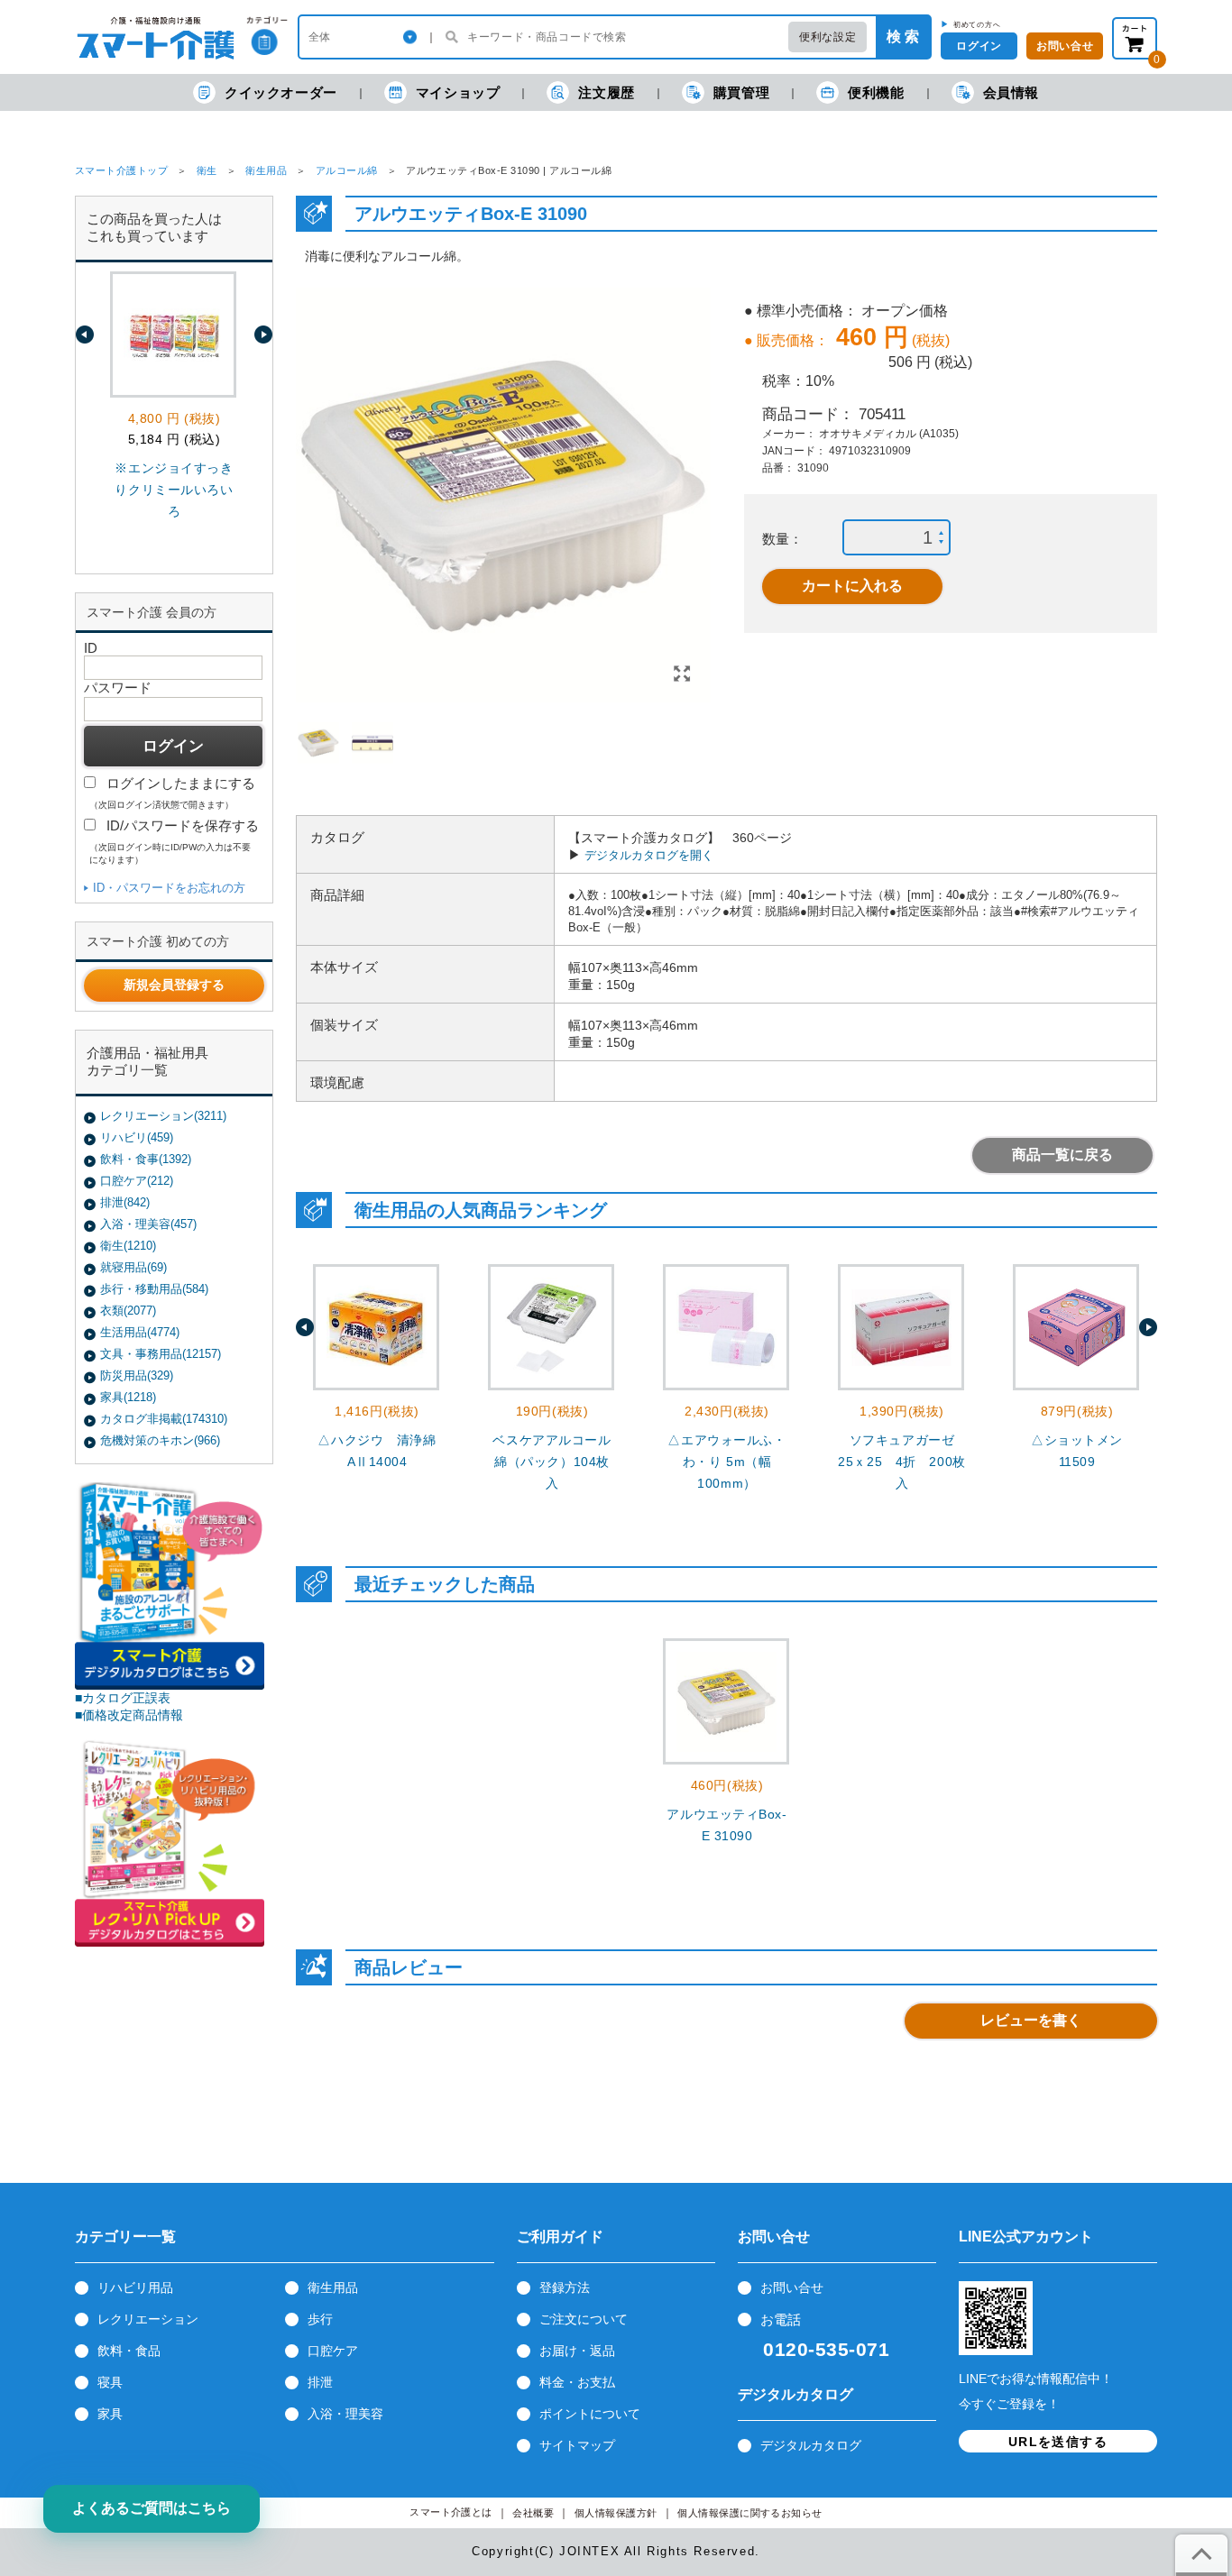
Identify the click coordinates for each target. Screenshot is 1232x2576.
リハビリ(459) (137, 1137)
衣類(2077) (128, 1311)
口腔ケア (333, 2351)
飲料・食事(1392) (146, 1159)
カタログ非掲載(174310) (164, 1419)
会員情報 (1011, 92)
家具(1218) (128, 1397)
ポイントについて (590, 2414)
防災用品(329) (137, 1375)
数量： (782, 539)
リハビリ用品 (135, 2287)
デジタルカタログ (811, 2445)
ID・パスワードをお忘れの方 (169, 888)
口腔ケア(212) (137, 1181)
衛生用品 (266, 170)
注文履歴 (606, 92)
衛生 (207, 170)
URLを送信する (1058, 2442)
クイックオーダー (281, 92)
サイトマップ (577, 2445)
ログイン (979, 46)
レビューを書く (1031, 2020)
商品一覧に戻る (1062, 1155)
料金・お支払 (577, 2382)
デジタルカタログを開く (649, 855)
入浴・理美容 (345, 2414)
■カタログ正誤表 (123, 1698)
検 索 (903, 37)
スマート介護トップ (121, 170)
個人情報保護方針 (616, 2513)
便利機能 (876, 92)
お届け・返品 (577, 2351)
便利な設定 (827, 37)
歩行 (320, 2319)
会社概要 (533, 2513)
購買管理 (741, 92)
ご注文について (584, 2319)
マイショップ (458, 92)
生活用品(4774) (140, 1332)
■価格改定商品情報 (129, 1715)
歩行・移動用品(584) (154, 1289)
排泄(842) (125, 1202)
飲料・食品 (129, 2351)
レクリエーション (148, 2319)
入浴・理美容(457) (148, 1224)
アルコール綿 (347, 170)
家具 (110, 2414)
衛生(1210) (128, 1246)
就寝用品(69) (133, 1267)
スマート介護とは (451, 2512)
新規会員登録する (174, 985)
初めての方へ (977, 24)
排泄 (320, 2382)
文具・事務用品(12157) (161, 1354)
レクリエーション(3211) (163, 1116)
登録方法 (565, 2287)
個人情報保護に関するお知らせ (750, 2513)
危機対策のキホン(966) (160, 1440)
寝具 (110, 2382)
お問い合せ (792, 2287)
